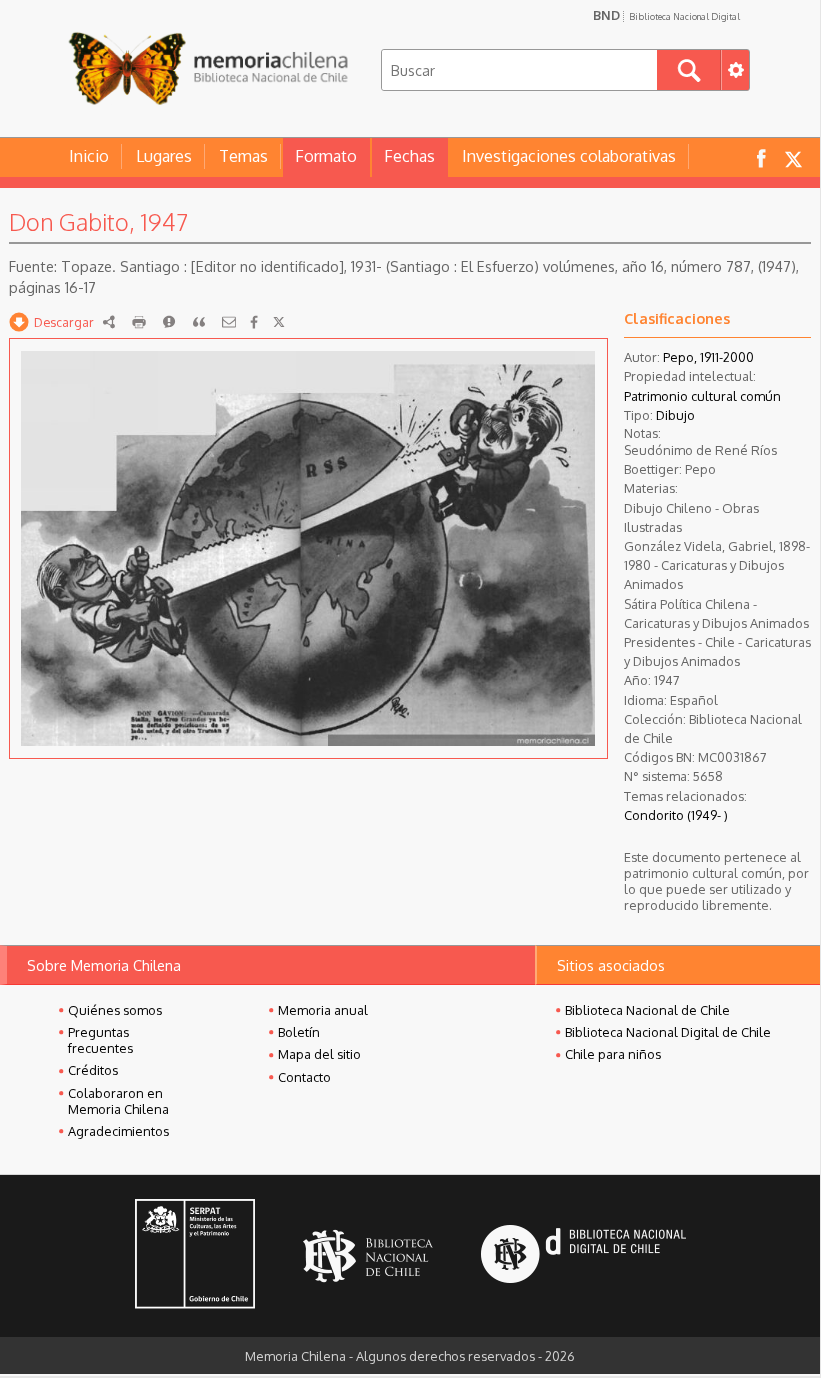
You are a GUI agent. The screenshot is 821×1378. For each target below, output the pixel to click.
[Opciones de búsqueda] (735, 70)
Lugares (164, 156)
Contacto (304, 1077)
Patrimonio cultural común (702, 396)
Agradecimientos (118, 1131)
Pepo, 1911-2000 (708, 357)
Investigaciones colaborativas (569, 156)
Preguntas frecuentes (100, 1040)
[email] (229, 322)
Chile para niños (613, 1054)
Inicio (89, 156)
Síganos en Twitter (793, 157)
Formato (326, 156)
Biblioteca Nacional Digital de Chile (668, 1032)
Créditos (93, 1070)
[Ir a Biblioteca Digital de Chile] (583, 1256)
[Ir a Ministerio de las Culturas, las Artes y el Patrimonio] (195, 1256)
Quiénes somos (115, 1010)
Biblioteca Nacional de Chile (647, 1010)
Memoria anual (323, 1010)
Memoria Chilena (208, 67)
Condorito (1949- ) (676, 815)
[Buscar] (689, 70)
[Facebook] (254, 322)
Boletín (299, 1032)
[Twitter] (279, 322)
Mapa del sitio (319, 1054)
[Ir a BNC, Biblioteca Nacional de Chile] (368, 1256)
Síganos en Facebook (761, 157)
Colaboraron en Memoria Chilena (118, 1101)
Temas (243, 156)
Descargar (64, 322)
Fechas (409, 156)
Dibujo (675, 415)
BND (666, 15)
